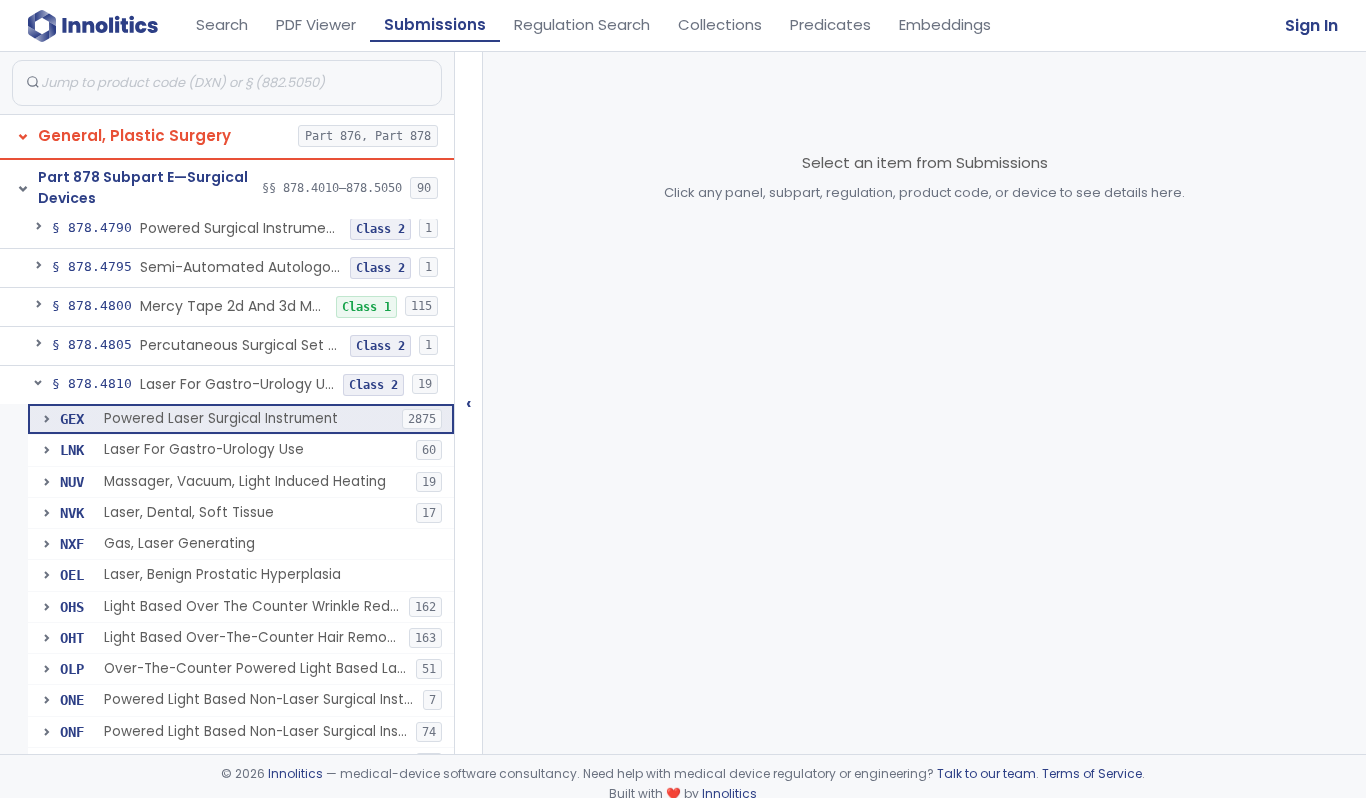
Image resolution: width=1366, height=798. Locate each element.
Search (222, 24)
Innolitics (295, 773)
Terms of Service (1092, 773)
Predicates (830, 24)
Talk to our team (986, 773)
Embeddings (945, 24)
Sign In (1311, 25)
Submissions (435, 24)
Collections (720, 24)
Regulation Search (582, 24)
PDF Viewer (316, 24)
